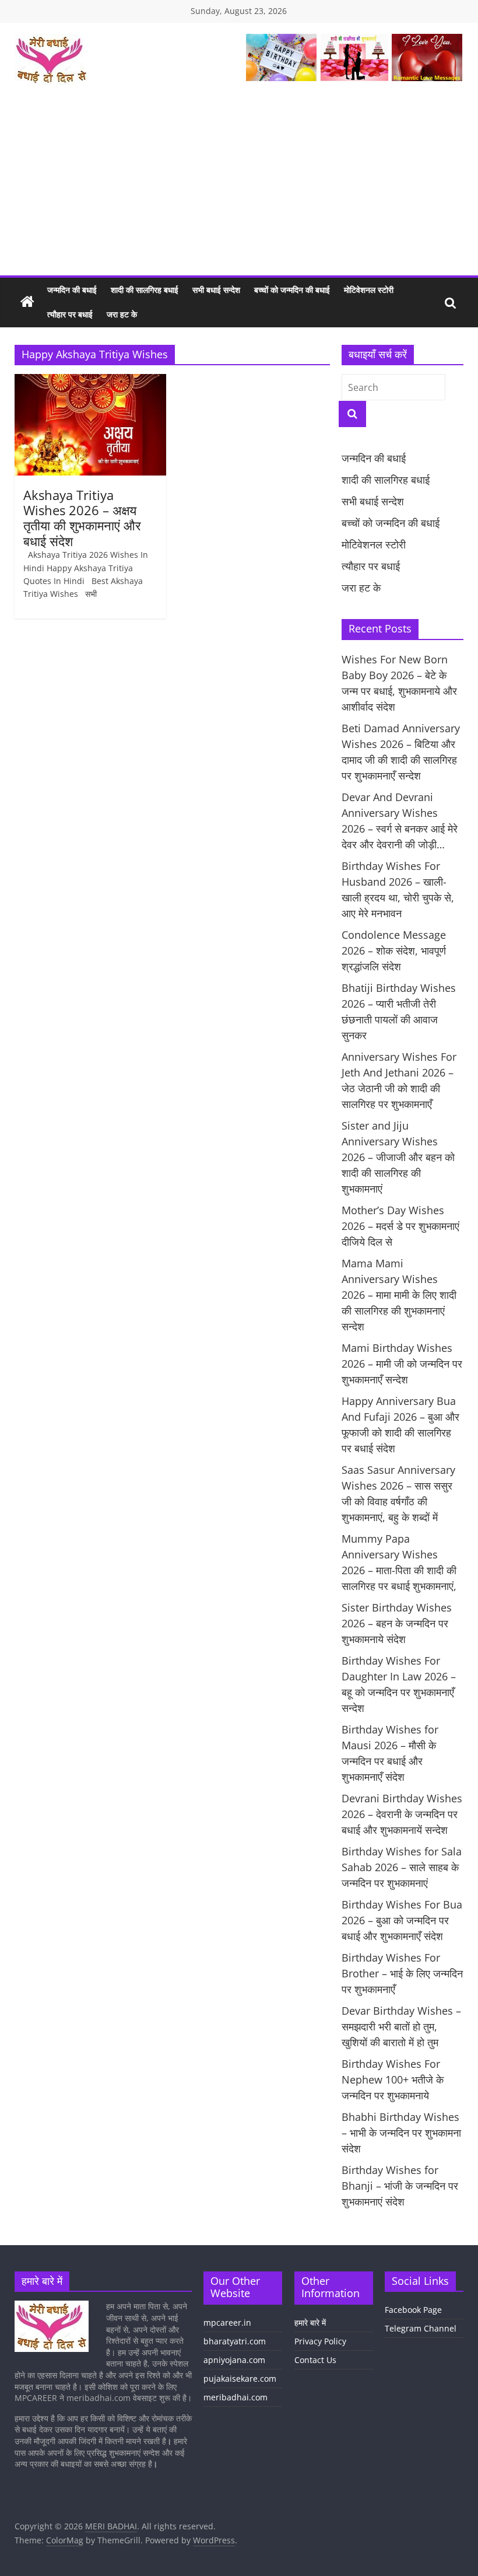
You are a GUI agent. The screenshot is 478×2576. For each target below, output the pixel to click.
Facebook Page (413, 2310)
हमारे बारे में (310, 2322)
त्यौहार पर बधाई (70, 314)
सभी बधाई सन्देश (216, 290)
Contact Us (315, 2360)
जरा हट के (122, 314)
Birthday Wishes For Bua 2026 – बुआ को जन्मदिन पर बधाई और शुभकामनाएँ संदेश (402, 1920)
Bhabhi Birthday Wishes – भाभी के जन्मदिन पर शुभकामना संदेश (401, 2133)
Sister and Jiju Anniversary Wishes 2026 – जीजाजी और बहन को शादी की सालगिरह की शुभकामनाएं (398, 1157)
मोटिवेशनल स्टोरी (369, 290)
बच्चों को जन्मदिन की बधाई (292, 290)
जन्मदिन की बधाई (72, 290)
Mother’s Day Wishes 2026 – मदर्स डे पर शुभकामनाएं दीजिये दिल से (400, 1226)
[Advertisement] (239, 188)
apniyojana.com (234, 2360)
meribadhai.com (236, 2397)
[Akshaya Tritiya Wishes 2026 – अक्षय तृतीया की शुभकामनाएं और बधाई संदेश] (91, 381)
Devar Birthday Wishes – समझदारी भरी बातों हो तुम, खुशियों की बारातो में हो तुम (401, 2026)
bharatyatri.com (235, 2341)
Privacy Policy (320, 2341)
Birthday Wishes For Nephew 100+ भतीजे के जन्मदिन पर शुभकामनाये (393, 2079)
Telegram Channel (421, 2328)
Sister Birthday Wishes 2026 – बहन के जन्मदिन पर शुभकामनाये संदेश (397, 1623)
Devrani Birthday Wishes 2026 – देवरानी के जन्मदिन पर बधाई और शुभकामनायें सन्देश (402, 1814)
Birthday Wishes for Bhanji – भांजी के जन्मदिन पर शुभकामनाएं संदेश (400, 2186)
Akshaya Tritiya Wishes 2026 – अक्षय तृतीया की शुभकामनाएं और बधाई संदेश (82, 518)
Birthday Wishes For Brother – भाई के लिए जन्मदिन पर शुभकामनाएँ (402, 1973)
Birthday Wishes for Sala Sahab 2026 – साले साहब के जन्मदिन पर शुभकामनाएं (402, 1867)
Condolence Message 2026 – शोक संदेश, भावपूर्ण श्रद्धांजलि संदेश (394, 950)
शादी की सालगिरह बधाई (145, 290)
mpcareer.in (227, 2322)
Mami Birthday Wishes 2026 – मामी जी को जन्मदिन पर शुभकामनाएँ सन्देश (402, 1364)
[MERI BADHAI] (27, 302)
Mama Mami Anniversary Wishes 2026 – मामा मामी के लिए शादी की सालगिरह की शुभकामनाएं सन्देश (399, 1295)
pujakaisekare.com (240, 2378)
